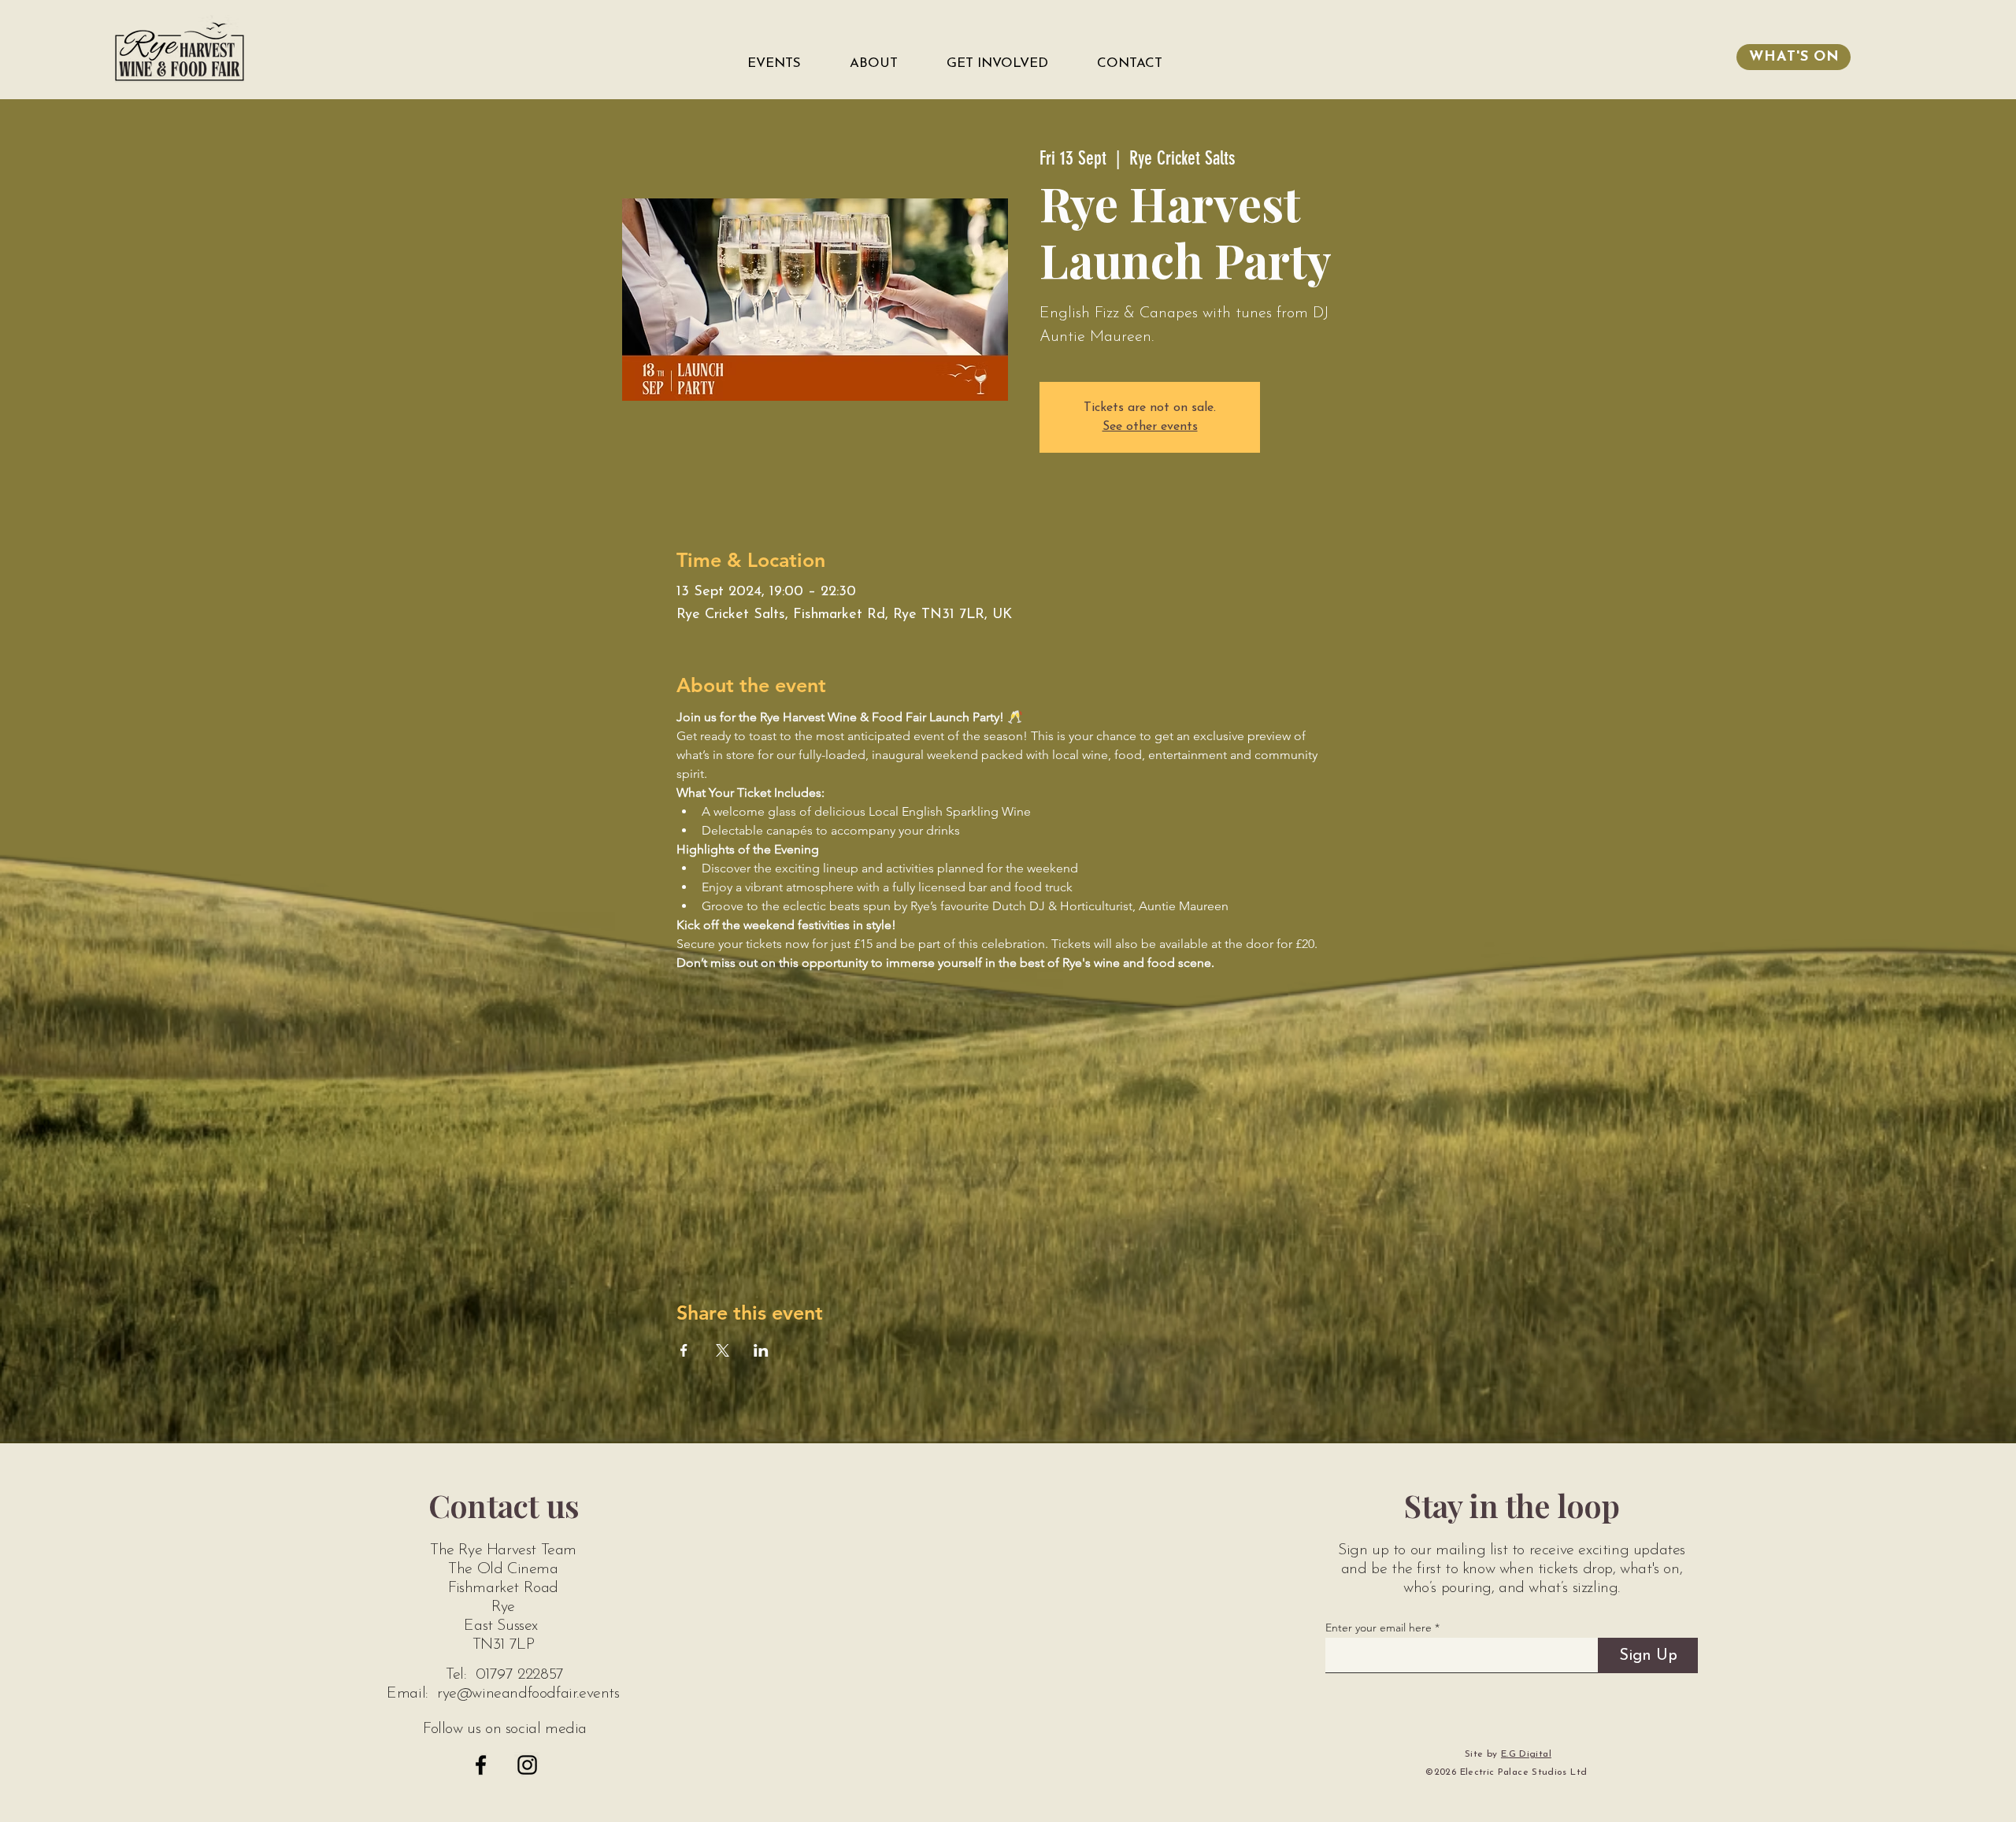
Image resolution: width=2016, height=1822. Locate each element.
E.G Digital (1526, 1754)
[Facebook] (481, 1765)
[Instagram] (527, 1765)
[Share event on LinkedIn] (761, 1350)
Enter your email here (1379, 1628)
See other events (1150, 427)
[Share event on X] (723, 1350)
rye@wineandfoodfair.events (528, 1694)
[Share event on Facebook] (684, 1350)
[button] (786, 64)
